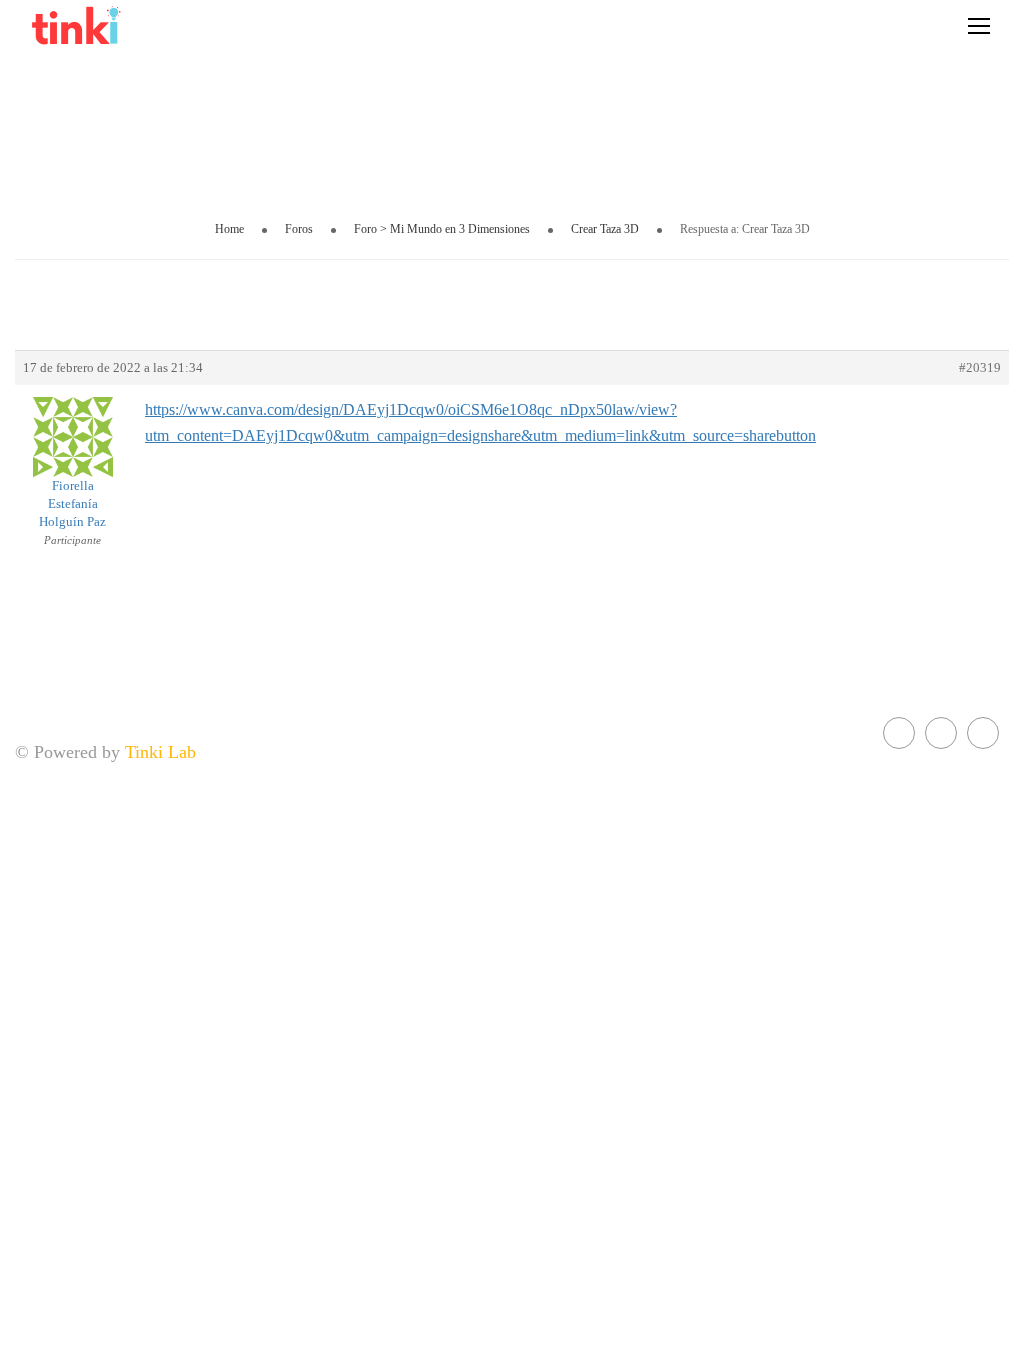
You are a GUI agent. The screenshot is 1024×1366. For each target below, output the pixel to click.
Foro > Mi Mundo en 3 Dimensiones (442, 229)
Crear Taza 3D (605, 229)
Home (229, 229)
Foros (299, 229)
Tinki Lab (160, 752)
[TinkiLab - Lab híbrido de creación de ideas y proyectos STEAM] (130, 25)
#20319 (980, 367)
